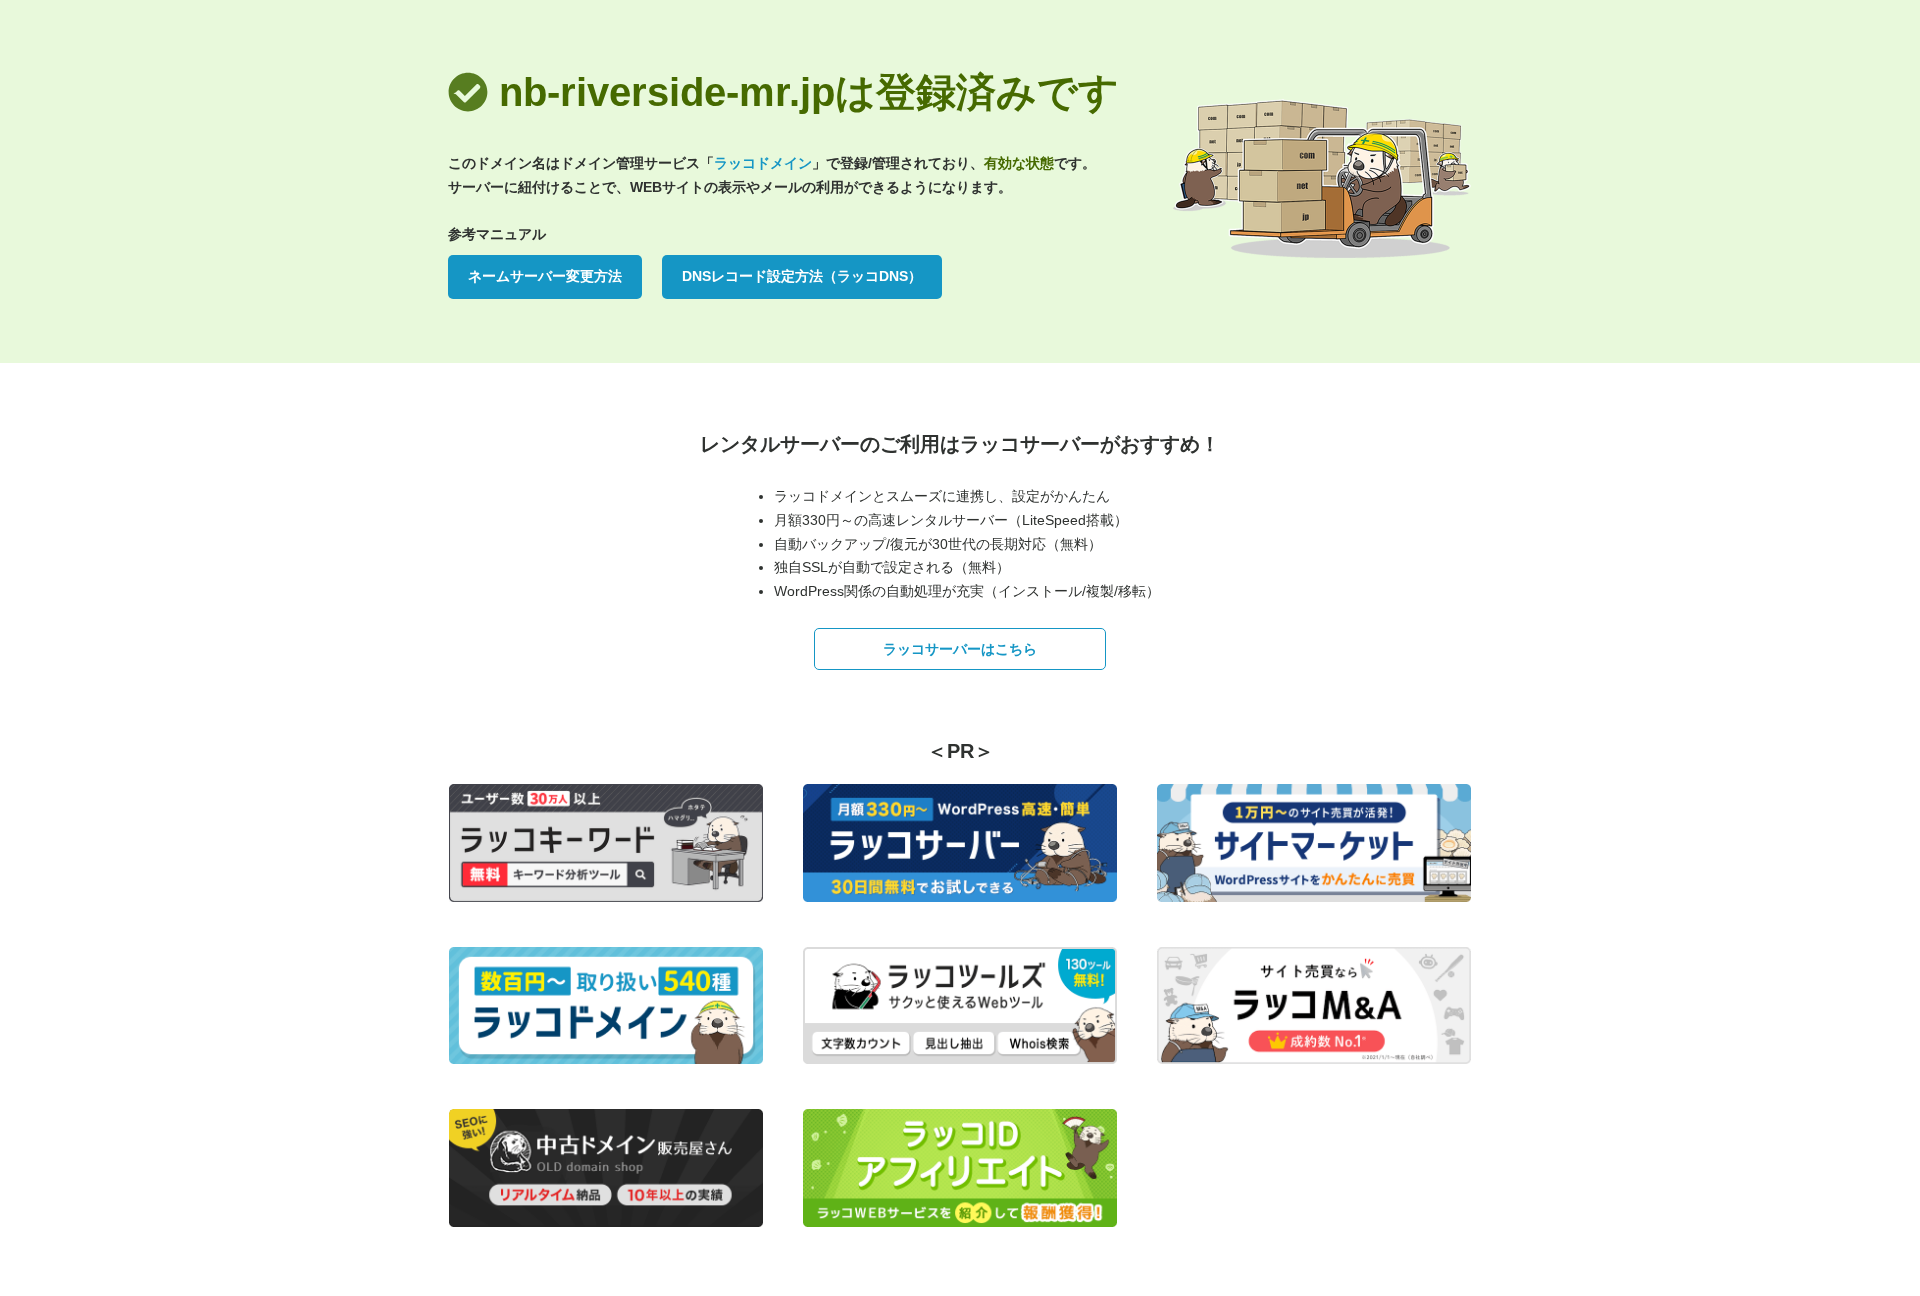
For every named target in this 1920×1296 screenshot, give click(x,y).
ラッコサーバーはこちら (960, 649)
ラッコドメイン (763, 163)
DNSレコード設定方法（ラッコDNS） (802, 276)
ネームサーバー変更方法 (545, 276)
